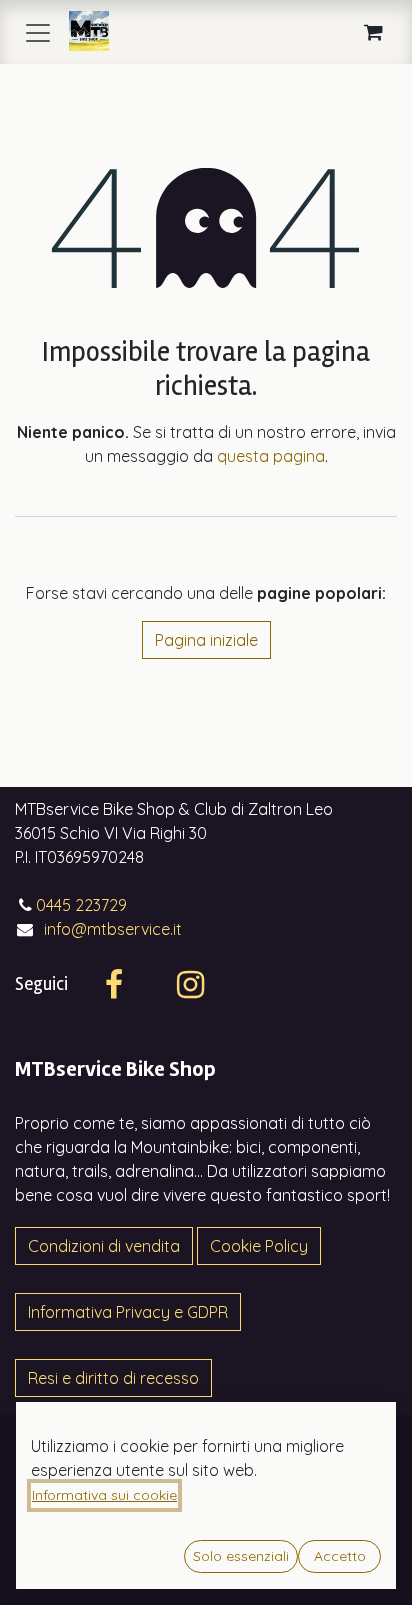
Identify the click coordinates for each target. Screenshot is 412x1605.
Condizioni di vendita (104, 1246)
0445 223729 (81, 905)
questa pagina (271, 456)
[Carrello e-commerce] (373, 32)
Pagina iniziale (206, 640)
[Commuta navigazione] (38, 32)
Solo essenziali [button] (241, 1556)
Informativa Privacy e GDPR (128, 1312)
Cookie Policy (259, 1246)
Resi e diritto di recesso (113, 1378)
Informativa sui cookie (104, 1495)
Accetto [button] (340, 1556)
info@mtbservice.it (113, 929)
